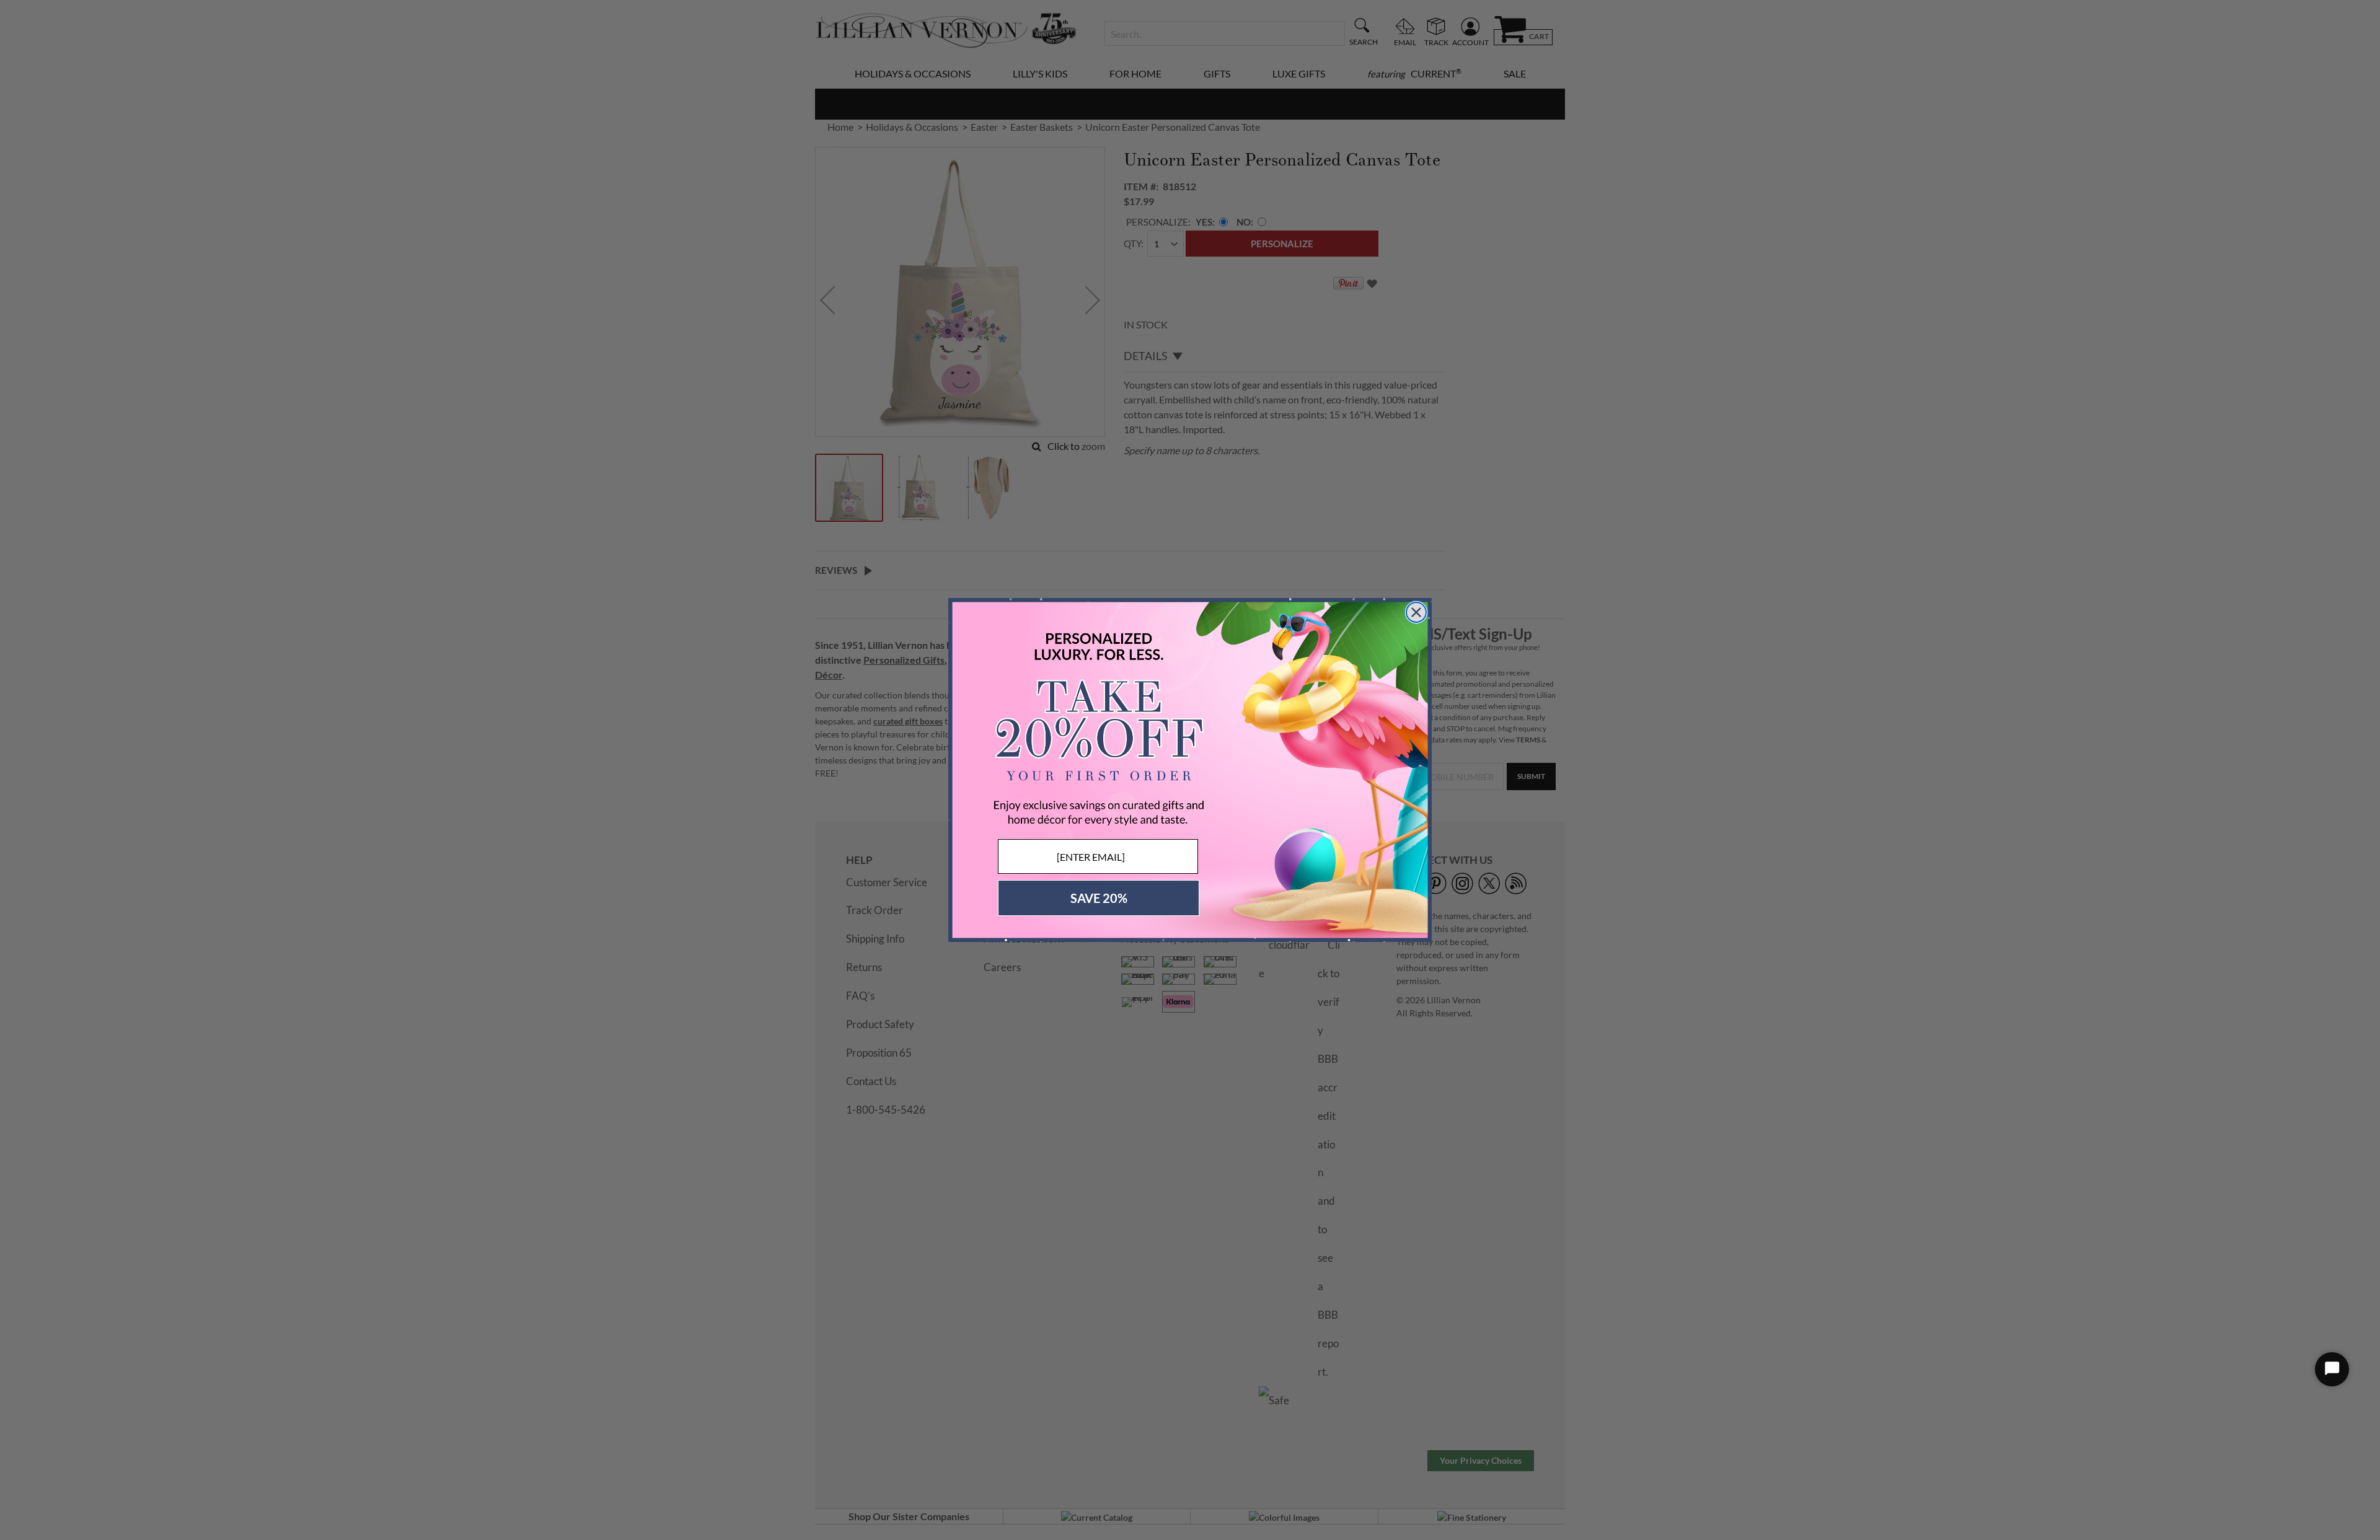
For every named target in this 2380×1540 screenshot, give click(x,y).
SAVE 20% (1099, 898)
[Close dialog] (1416, 612)
